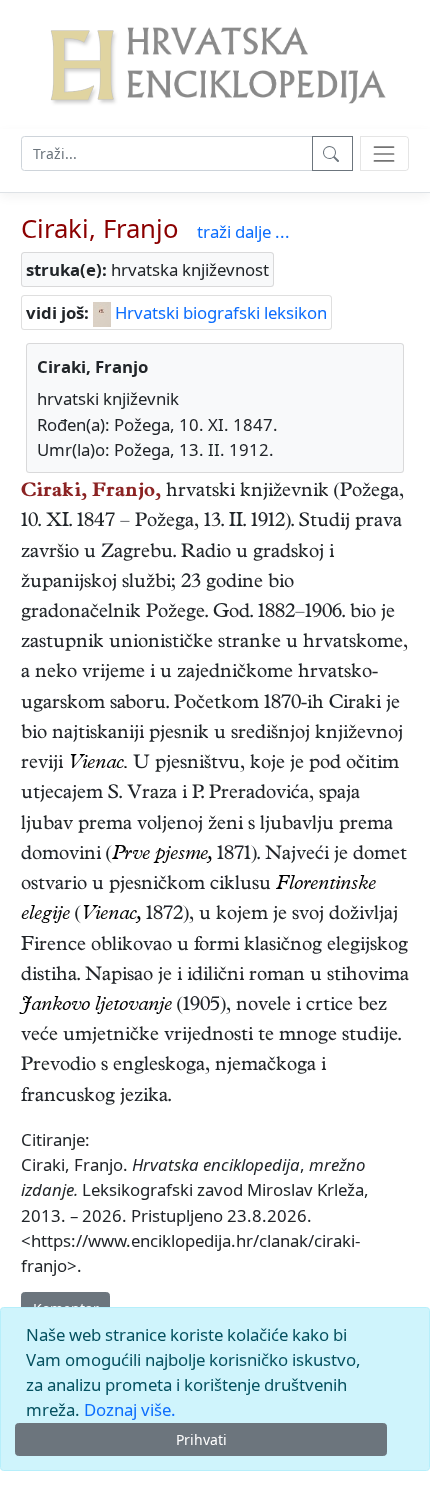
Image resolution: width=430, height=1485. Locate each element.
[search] (384, 153)
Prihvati (201, 1439)
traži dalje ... (243, 231)
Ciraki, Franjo (100, 228)
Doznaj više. (130, 1409)
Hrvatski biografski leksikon (219, 312)
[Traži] (332, 153)
